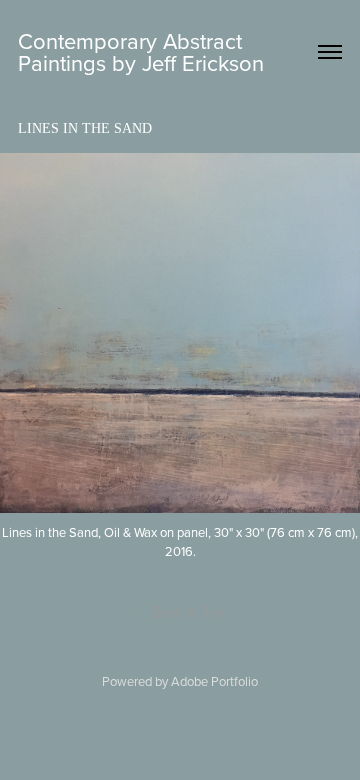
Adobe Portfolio (214, 681)
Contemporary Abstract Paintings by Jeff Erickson (141, 51)
